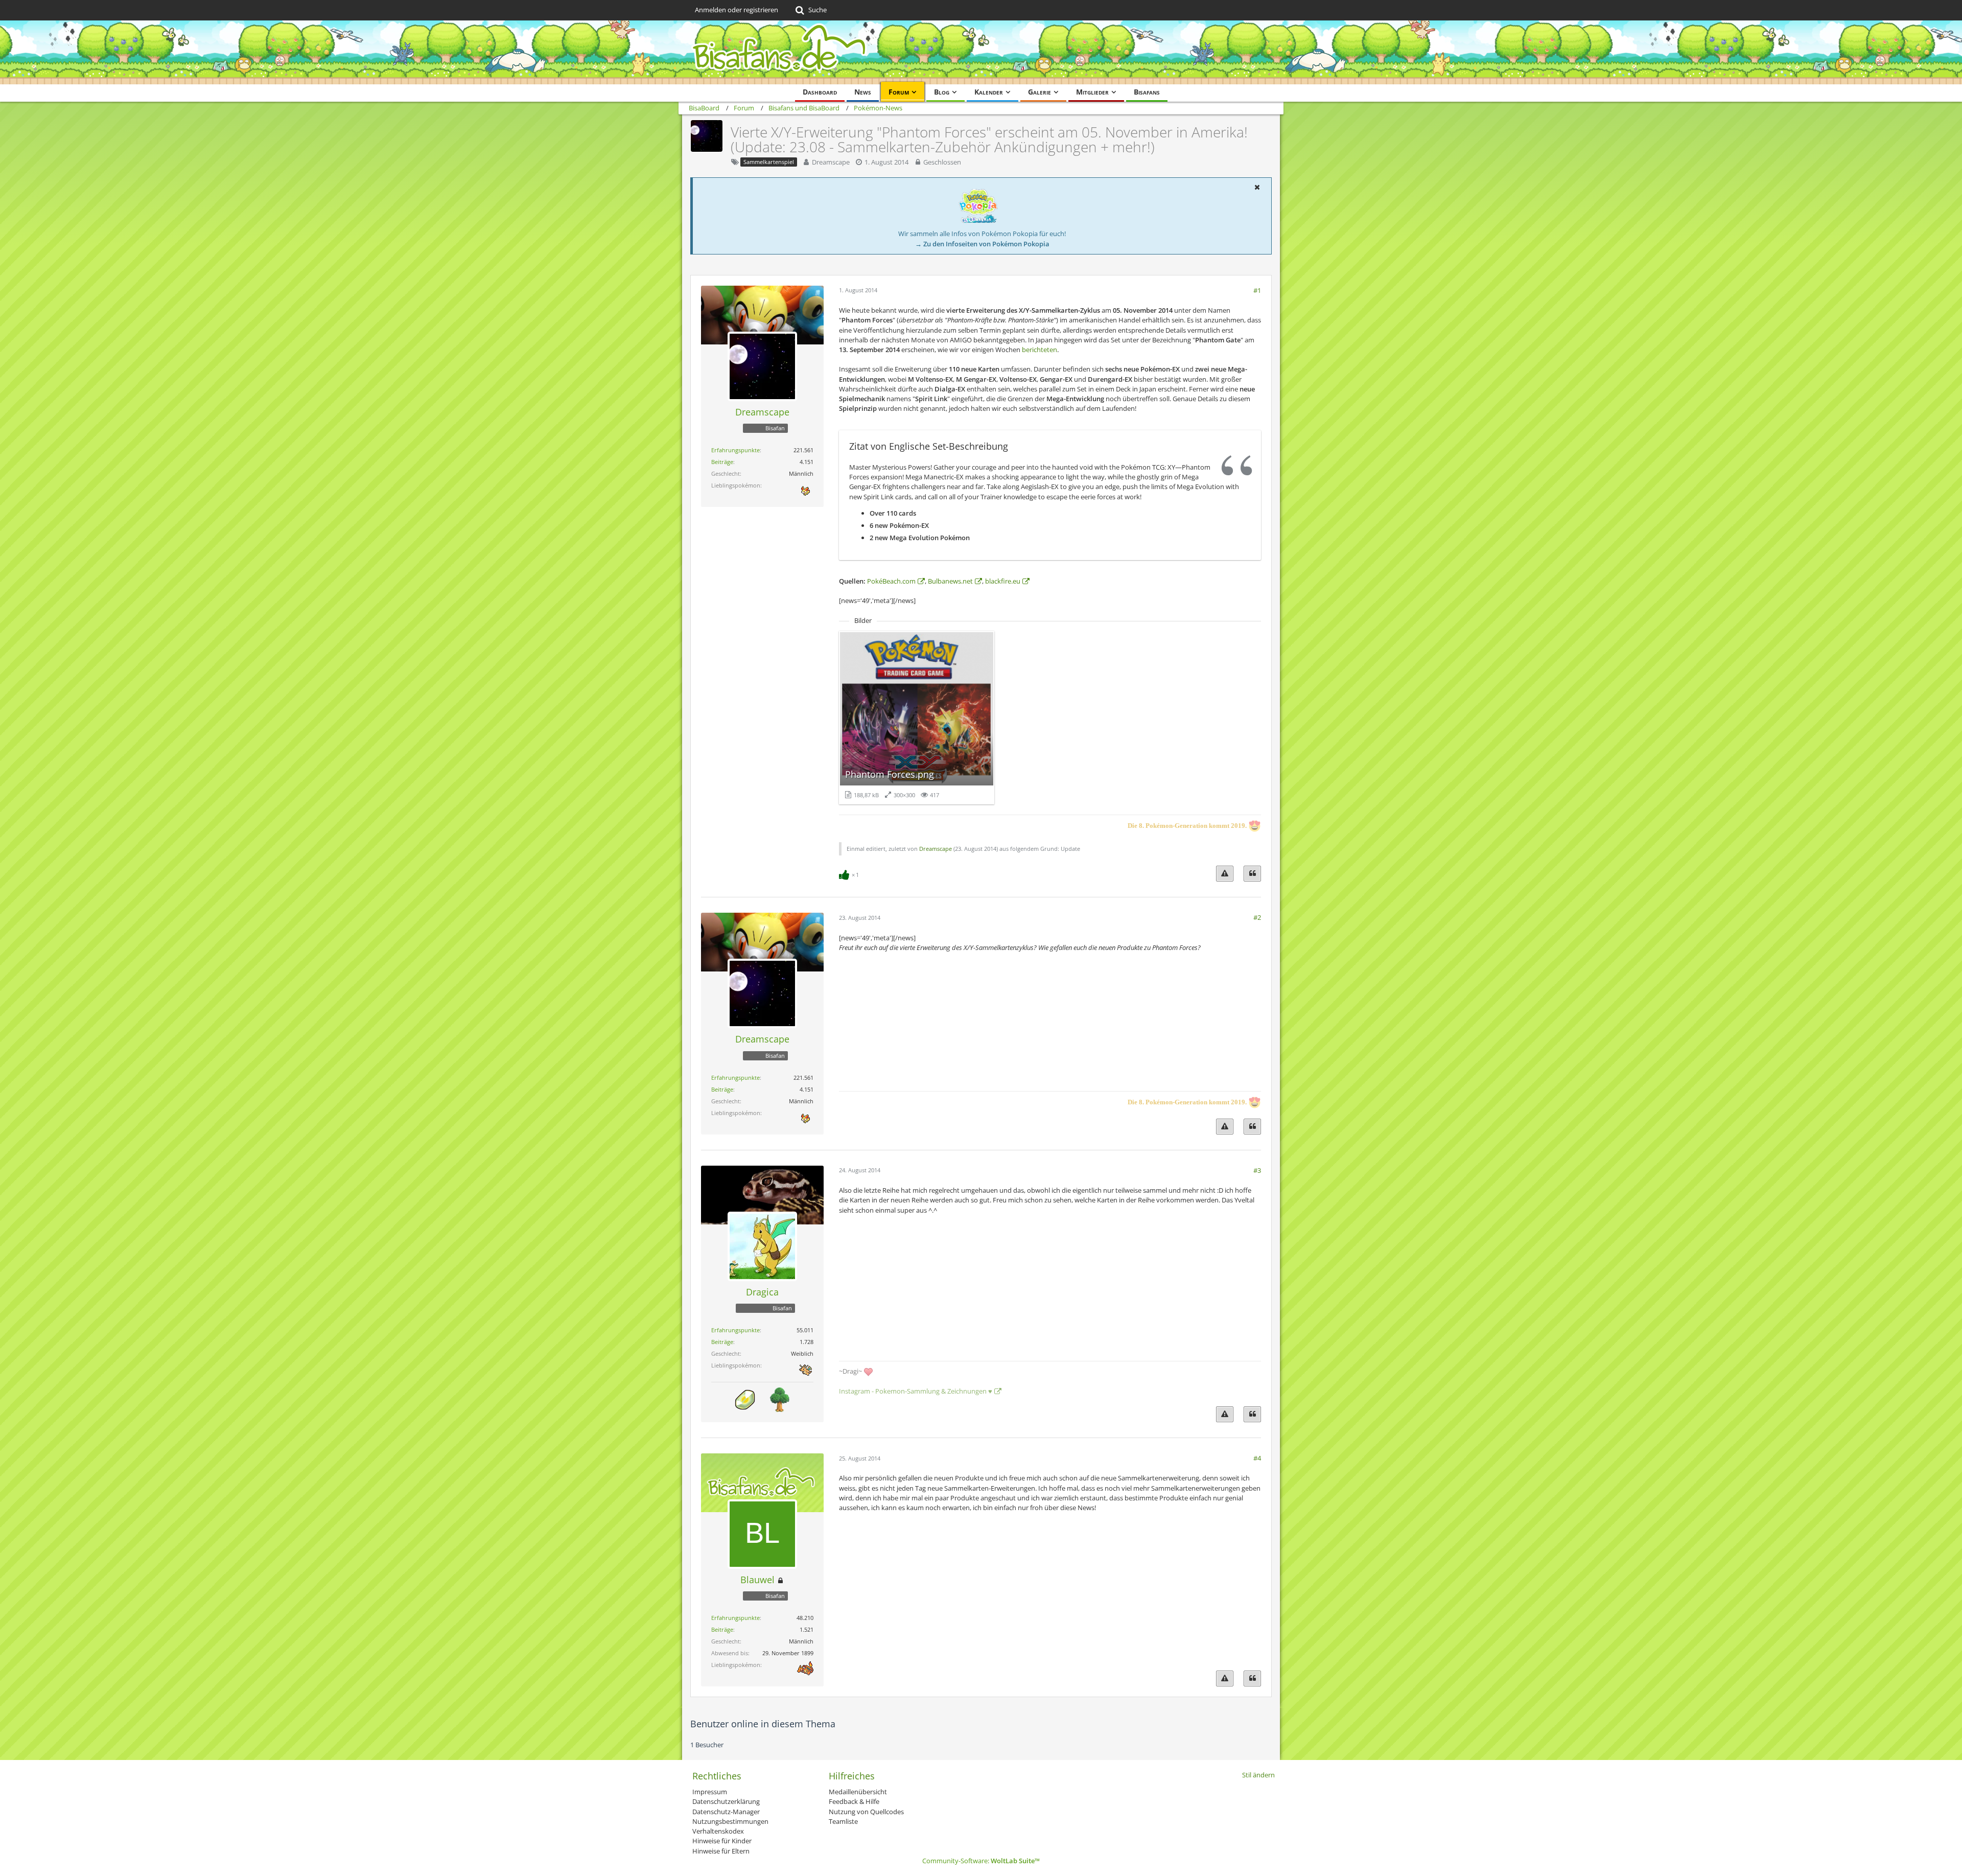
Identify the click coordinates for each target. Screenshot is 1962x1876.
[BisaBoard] (981, 52)
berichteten (1040, 350)
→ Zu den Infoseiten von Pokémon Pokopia (982, 244)
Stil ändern (1258, 1775)
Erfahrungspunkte (735, 450)
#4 (1257, 1458)
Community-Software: (981, 1861)
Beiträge (722, 462)
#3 (1257, 1170)
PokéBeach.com (891, 581)
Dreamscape (831, 162)
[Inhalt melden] (1225, 874)
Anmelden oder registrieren (737, 10)
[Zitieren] (1252, 874)
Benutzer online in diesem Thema (763, 1724)
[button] (1257, 187)
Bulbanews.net (950, 581)
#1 (1257, 290)
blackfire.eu (1003, 581)
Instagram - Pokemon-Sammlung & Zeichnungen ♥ (916, 1391)
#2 (1257, 917)
